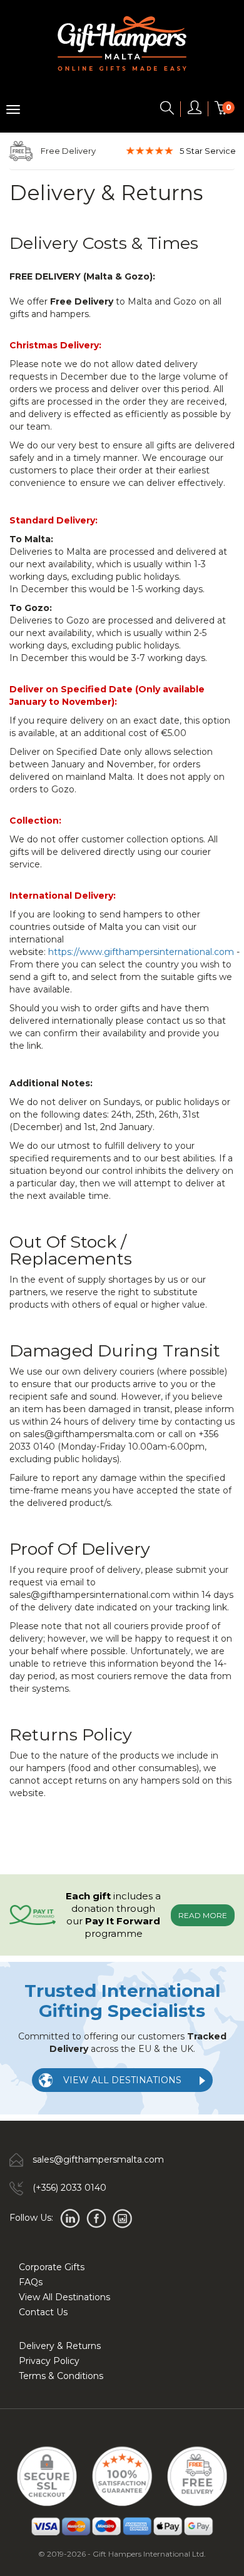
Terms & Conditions (61, 2376)
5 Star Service (208, 151)
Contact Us (43, 2312)
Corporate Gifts (52, 2267)
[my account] (195, 110)
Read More (203, 1915)
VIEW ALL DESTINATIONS (122, 2080)
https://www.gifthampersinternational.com (141, 952)
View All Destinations (64, 2297)
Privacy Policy (49, 2361)
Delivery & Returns (60, 2346)
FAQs (31, 2282)
